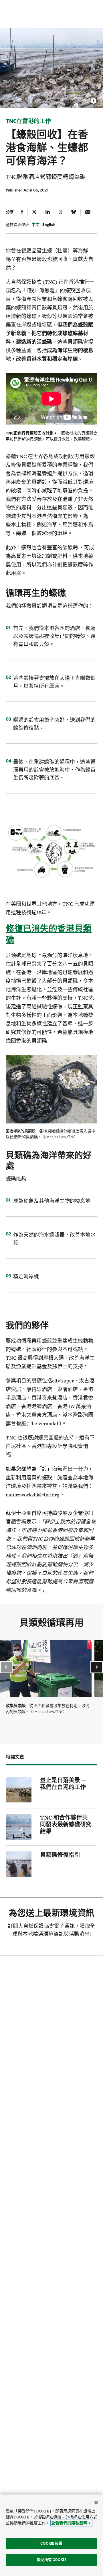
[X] (34, 213)
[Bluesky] (74, 213)
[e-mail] (88, 213)
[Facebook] (22, 213)
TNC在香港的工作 (28, 121)
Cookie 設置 (51, 2543)
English (49, 225)
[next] (97, 1667)
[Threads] (61, 213)
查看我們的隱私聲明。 (71, 2523)
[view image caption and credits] (94, 99)
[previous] (6, 1667)
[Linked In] (48, 213)
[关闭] (96, 2502)
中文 (35, 225)
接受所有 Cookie (51, 2560)
